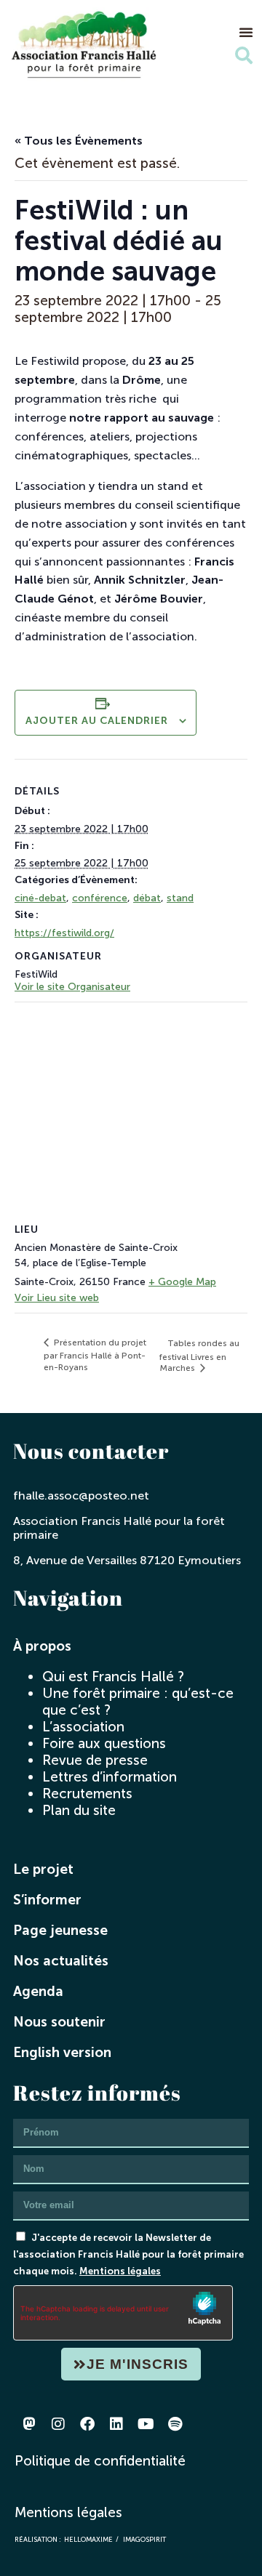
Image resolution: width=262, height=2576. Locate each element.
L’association (83, 1727)
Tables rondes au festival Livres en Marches (199, 1356)
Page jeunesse (60, 1930)
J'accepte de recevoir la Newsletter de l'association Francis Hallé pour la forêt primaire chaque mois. (128, 2254)
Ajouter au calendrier (97, 721)
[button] (246, 32)
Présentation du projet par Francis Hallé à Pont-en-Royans (95, 1355)
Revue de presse (95, 1760)
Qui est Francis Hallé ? (113, 1677)
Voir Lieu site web (57, 1298)
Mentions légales (120, 2271)
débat (147, 898)
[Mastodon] (29, 2424)
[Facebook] (87, 2424)
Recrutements (87, 1794)
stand (180, 898)
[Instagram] (58, 2424)
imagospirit (144, 2539)
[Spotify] (175, 2424)
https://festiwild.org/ (64, 933)
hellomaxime (88, 2539)
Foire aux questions (104, 1743)
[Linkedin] (116, 2424)
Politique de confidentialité (100, 2461)
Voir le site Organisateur (72, 987)
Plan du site (79, 1810)
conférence (100, 898)
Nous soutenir (59, 2022)
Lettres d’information (110, 1777)
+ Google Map (182, 1282)
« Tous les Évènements (79, 141)
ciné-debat (40, 898)
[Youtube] (146, 2424)
